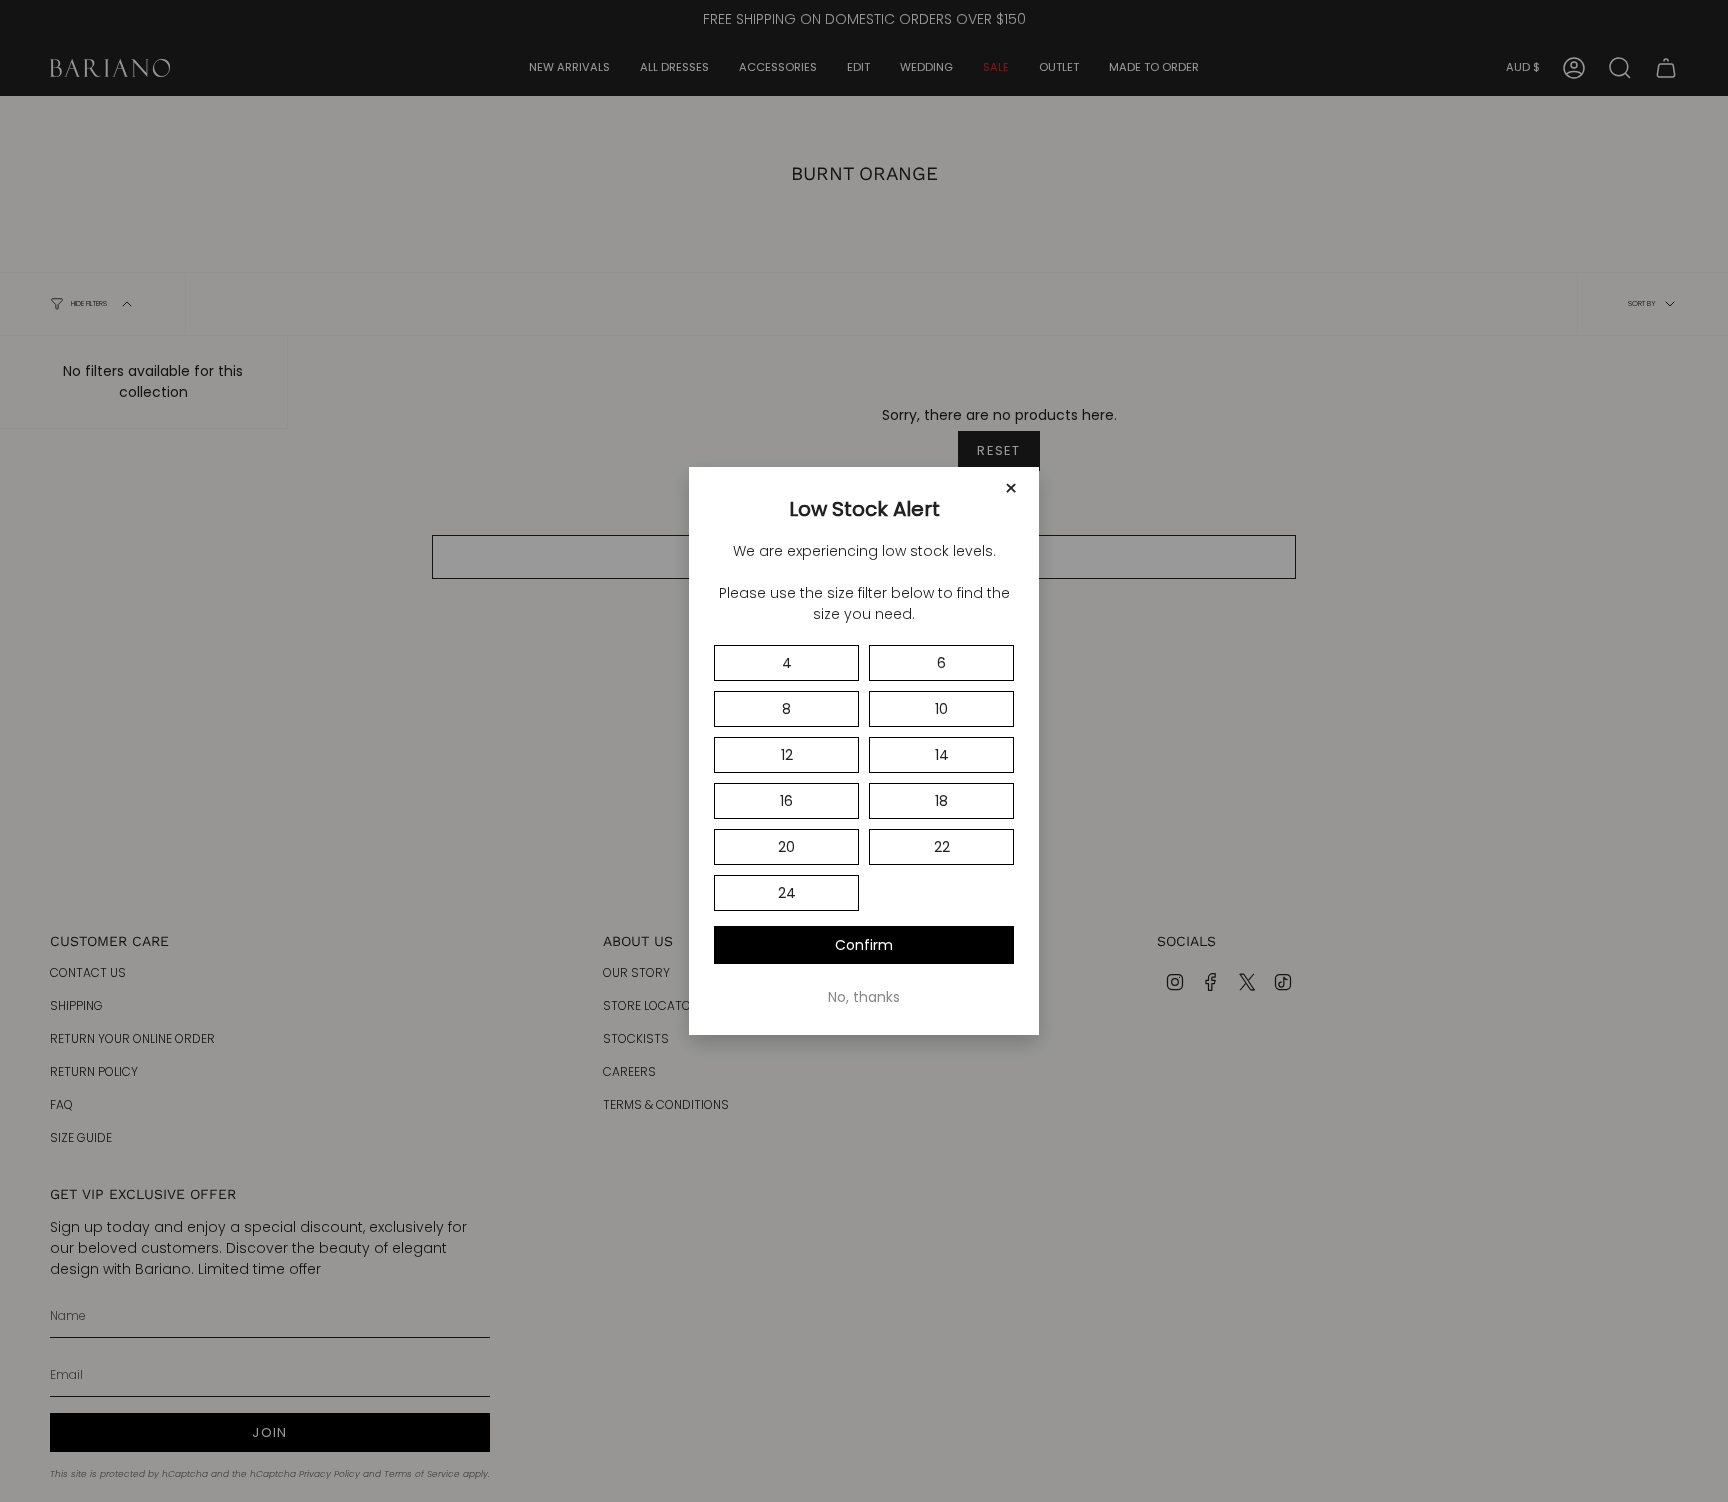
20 (786, 847)
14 (942, 755)
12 (787, 755)
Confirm (864, 945)
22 (942, 847)
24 (787, 893)
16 (786, 801)
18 (941, 801)
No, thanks (864, 997)
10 (941, 709)
